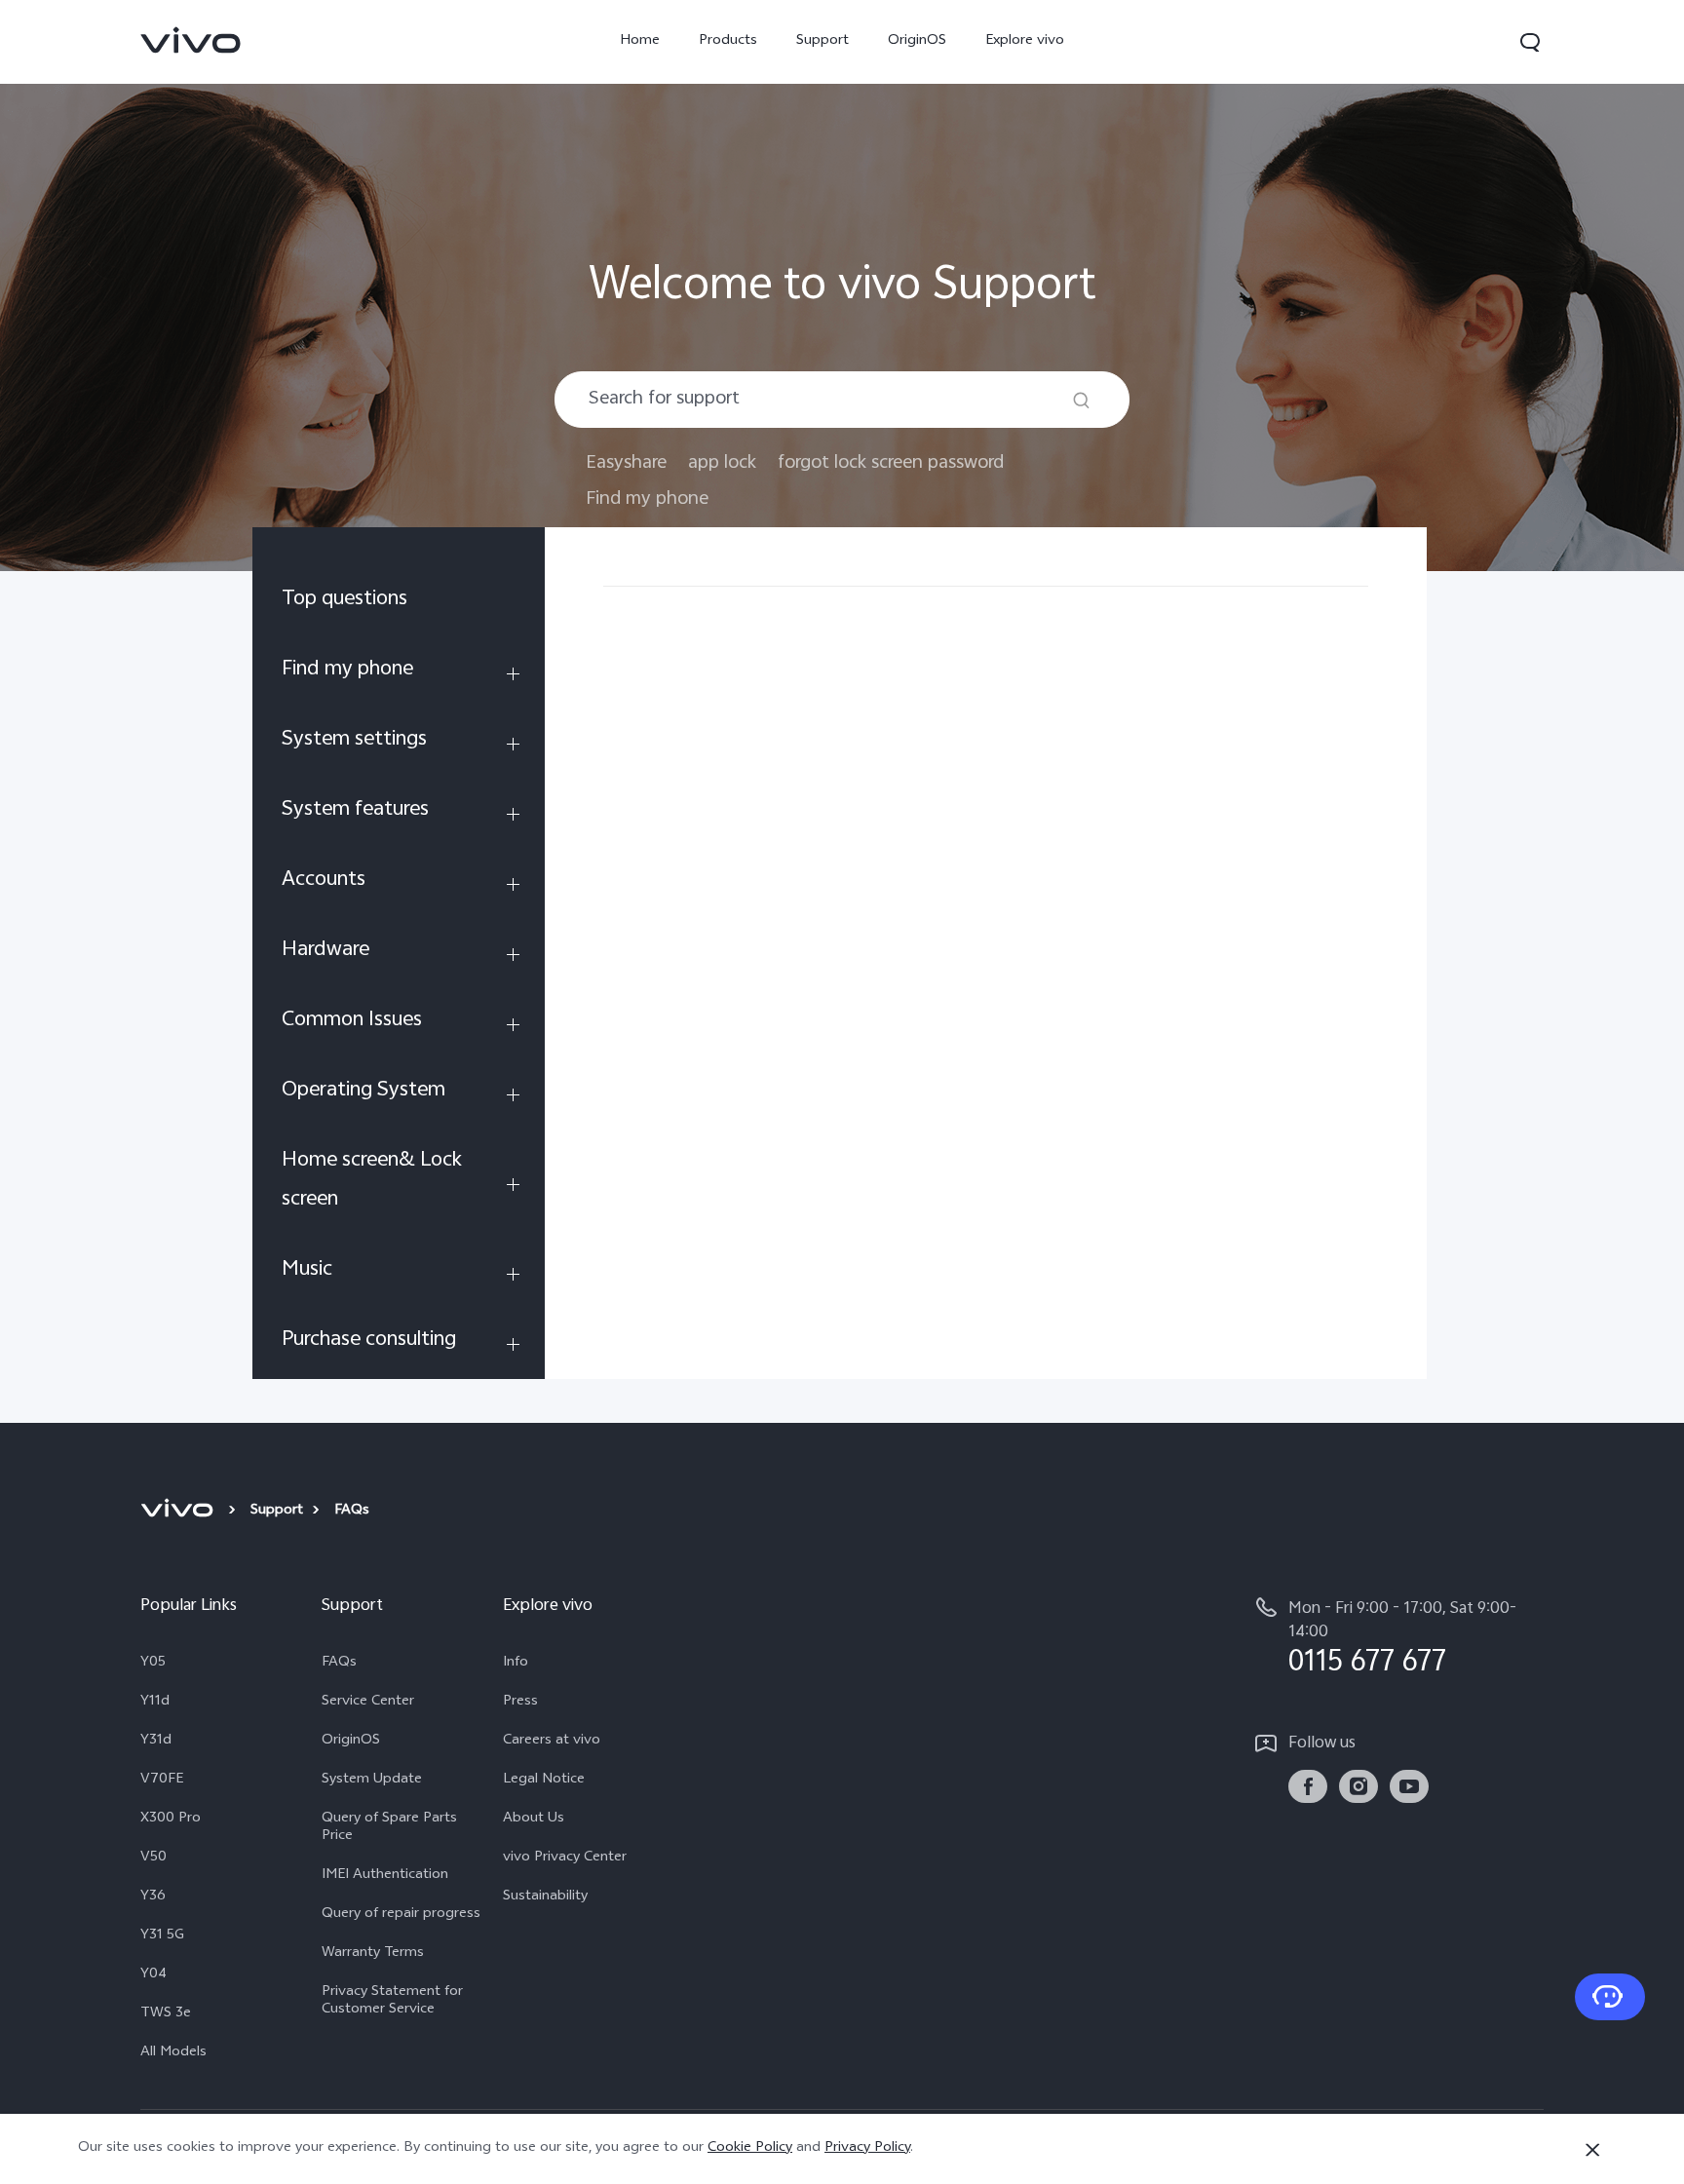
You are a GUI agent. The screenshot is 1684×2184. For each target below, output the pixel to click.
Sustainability (545, 1897)
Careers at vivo (552, 1742)
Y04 (153, 1975)
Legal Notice (544, 1781)
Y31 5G (162, 1936)
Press (520, 1703)
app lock (722, 463)
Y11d (155, 1703)
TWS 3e (166, 2014)
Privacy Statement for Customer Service (392, 2002)
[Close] (1592, 2150)
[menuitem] (399, 603)
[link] (191, 40)
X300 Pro (171, 1820)
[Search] (1081, 400)
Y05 (153, 1664)
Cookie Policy (750, 2148)
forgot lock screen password (891, 463)
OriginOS (917, 41)
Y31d (156, 1742)
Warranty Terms (373, 1954)
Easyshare (626, 463)
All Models (173, 2053)
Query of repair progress (401, 1915)
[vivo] (180, 1512)
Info (516, 1664)
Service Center (368, 1703)
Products (728, 41)
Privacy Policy (867, 2148)
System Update (372, 1781)
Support (823, 41)
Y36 (153, 1897)
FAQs (339, 1664)
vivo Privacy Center (565, 1858)
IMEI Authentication (385, 1876)
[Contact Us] (1610, 1997)
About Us (534, 1820)
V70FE (162, 1781)
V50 (153, 1858)
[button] (1530, 42)
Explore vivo (1025, 41)
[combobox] (842, 400)
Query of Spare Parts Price (389, 1828)
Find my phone (647, 499)
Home (640, 41)
